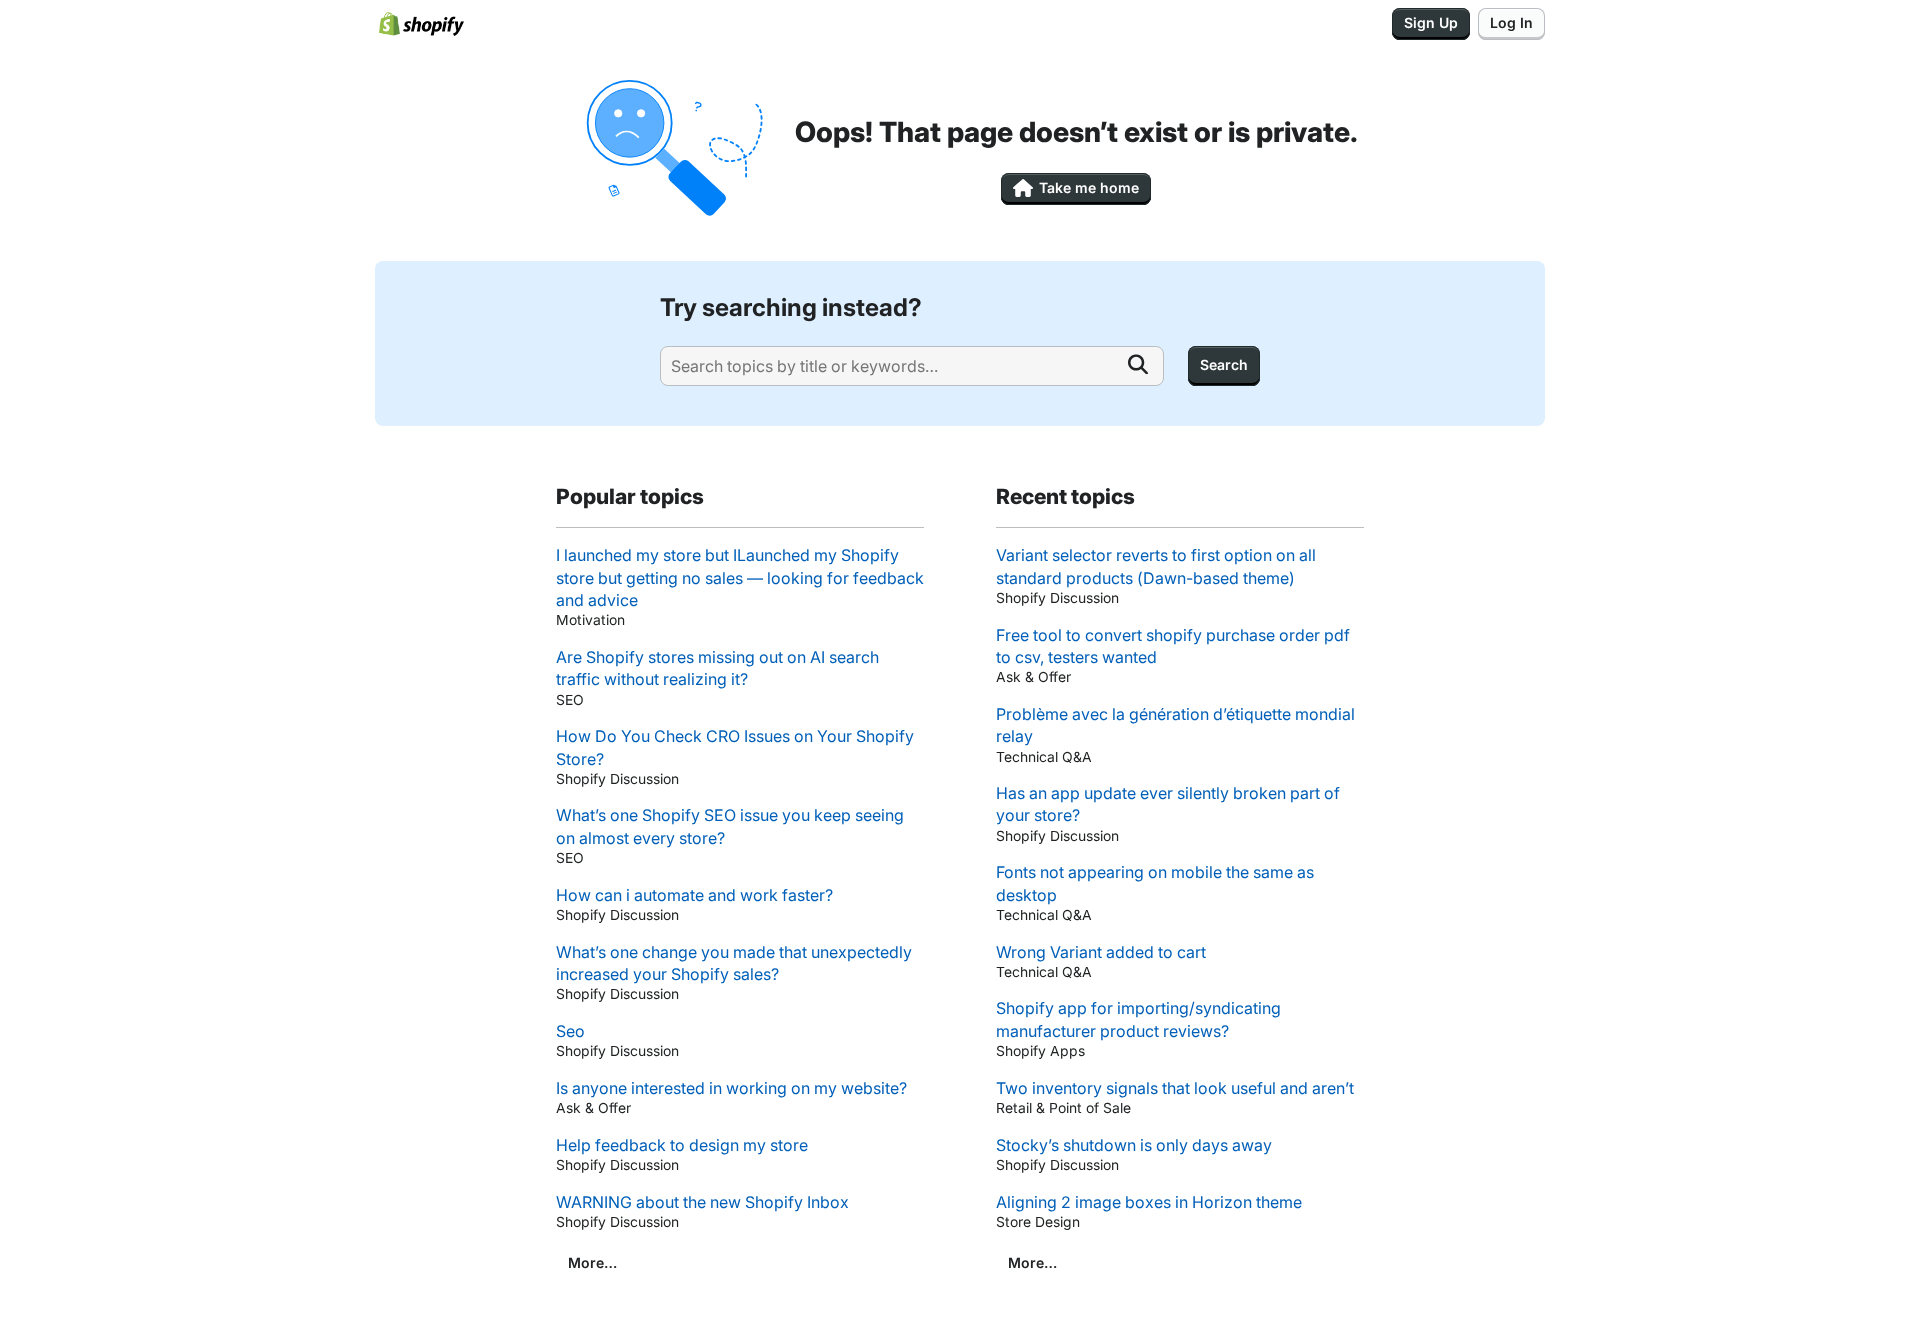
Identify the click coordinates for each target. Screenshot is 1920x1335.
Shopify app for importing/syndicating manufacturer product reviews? (1138, 1019)
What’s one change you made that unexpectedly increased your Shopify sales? (734, 963)
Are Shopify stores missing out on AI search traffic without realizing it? (717, 668)
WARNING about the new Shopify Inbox (702, 1202)
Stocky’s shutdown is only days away (1134, 1145)
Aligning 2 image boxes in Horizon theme (1149, 1202)
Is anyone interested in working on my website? (731, 1088)
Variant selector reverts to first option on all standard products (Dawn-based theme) (1156, 566)
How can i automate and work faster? (694, 895)
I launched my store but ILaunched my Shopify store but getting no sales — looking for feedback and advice (740, 577)
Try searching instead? (791, 307)
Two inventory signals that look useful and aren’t (1175, 1088)
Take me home (1089, 187)
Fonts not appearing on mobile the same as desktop (1155, 883)
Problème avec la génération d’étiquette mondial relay (1175, 725)
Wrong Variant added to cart (1101, 952)
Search (1224, 364)
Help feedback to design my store (682, 1145)
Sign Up (1431, 22)
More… (592, 1262)
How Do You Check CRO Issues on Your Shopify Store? (735, 747)
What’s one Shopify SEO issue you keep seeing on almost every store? (730, 826)
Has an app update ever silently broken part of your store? (1168, 804)
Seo (570, 1031)
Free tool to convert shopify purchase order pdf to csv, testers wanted (1173, 646)
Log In (1511, 22)
